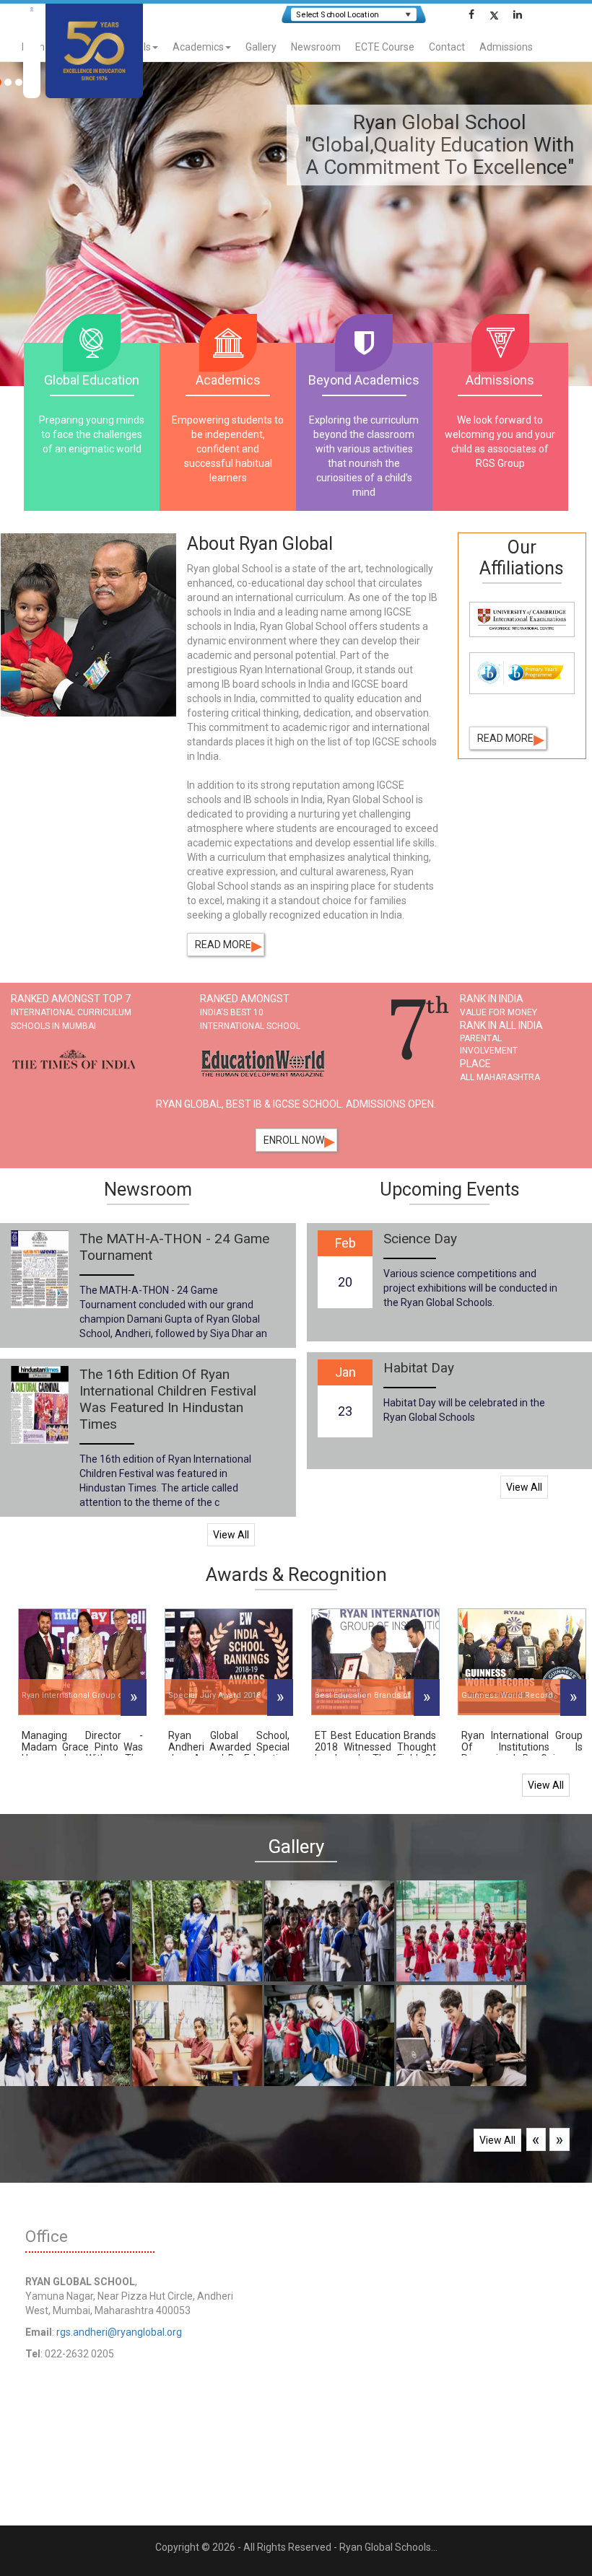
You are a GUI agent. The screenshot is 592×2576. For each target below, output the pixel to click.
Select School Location (337, 15)
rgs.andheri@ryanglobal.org (119, 2332)
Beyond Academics (364, 380)
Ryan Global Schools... (388, 2547)
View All (231, 1535)
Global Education (92, 380)
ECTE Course (385, 47)
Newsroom (316, 47)
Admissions (506, 47)
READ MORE (228, 945)
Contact (447, 47)
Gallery (261, 47)
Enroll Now (299, 1140)
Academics (198, 47)
